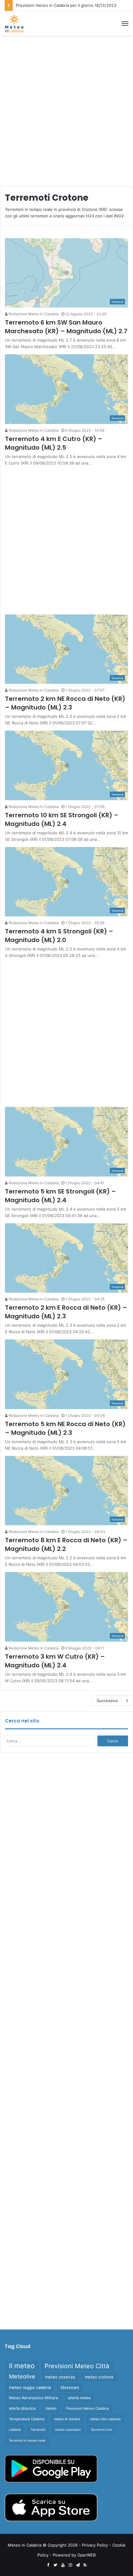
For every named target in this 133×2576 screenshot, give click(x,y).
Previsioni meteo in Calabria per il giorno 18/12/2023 (66, 5)
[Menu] (125, 24)
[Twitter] (55, 2565)
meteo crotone (99, 2377)
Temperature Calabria (27, 2419)
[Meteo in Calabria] (14, 24)
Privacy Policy (95, 2545)
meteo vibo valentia (105, 2419)
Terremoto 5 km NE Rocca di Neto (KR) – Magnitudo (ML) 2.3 (65, 1428)
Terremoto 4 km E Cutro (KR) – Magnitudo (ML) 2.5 (54, 443)
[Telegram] (78, 2565)
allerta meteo (79, 2398)
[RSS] (85, 2565)
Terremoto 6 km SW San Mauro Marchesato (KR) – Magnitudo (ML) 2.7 (66, 327)
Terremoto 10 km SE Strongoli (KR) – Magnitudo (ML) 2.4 (62, 819)
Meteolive (22, 2376)
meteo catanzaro (68, 2430)
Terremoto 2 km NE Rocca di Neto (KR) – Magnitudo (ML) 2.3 (65, 703)
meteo (51, 2408)
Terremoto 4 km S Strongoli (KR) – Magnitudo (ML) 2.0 (59, 936)
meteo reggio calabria (30, 2387)
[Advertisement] (66, 109)
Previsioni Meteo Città (77, 2366)
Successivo (107, 1701)
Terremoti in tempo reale (27, 2440)
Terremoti (38, 2430)
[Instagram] (70, 2565)
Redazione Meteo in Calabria (33, 314)
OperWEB (86, 2555)
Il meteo (22, 2366)
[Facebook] (48, 2565)
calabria (15, 2430)
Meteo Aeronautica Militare (34, 2398)
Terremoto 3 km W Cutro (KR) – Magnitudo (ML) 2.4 (55, 1661)
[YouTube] (63, 2565)
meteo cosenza (60, 2377)
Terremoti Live (101, 2430)
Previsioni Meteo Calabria (87, 2408)
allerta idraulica (22, 2408)
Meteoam (70, 2387)
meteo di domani (67, 2419)
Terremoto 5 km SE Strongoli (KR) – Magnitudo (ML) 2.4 (60, 1196)
